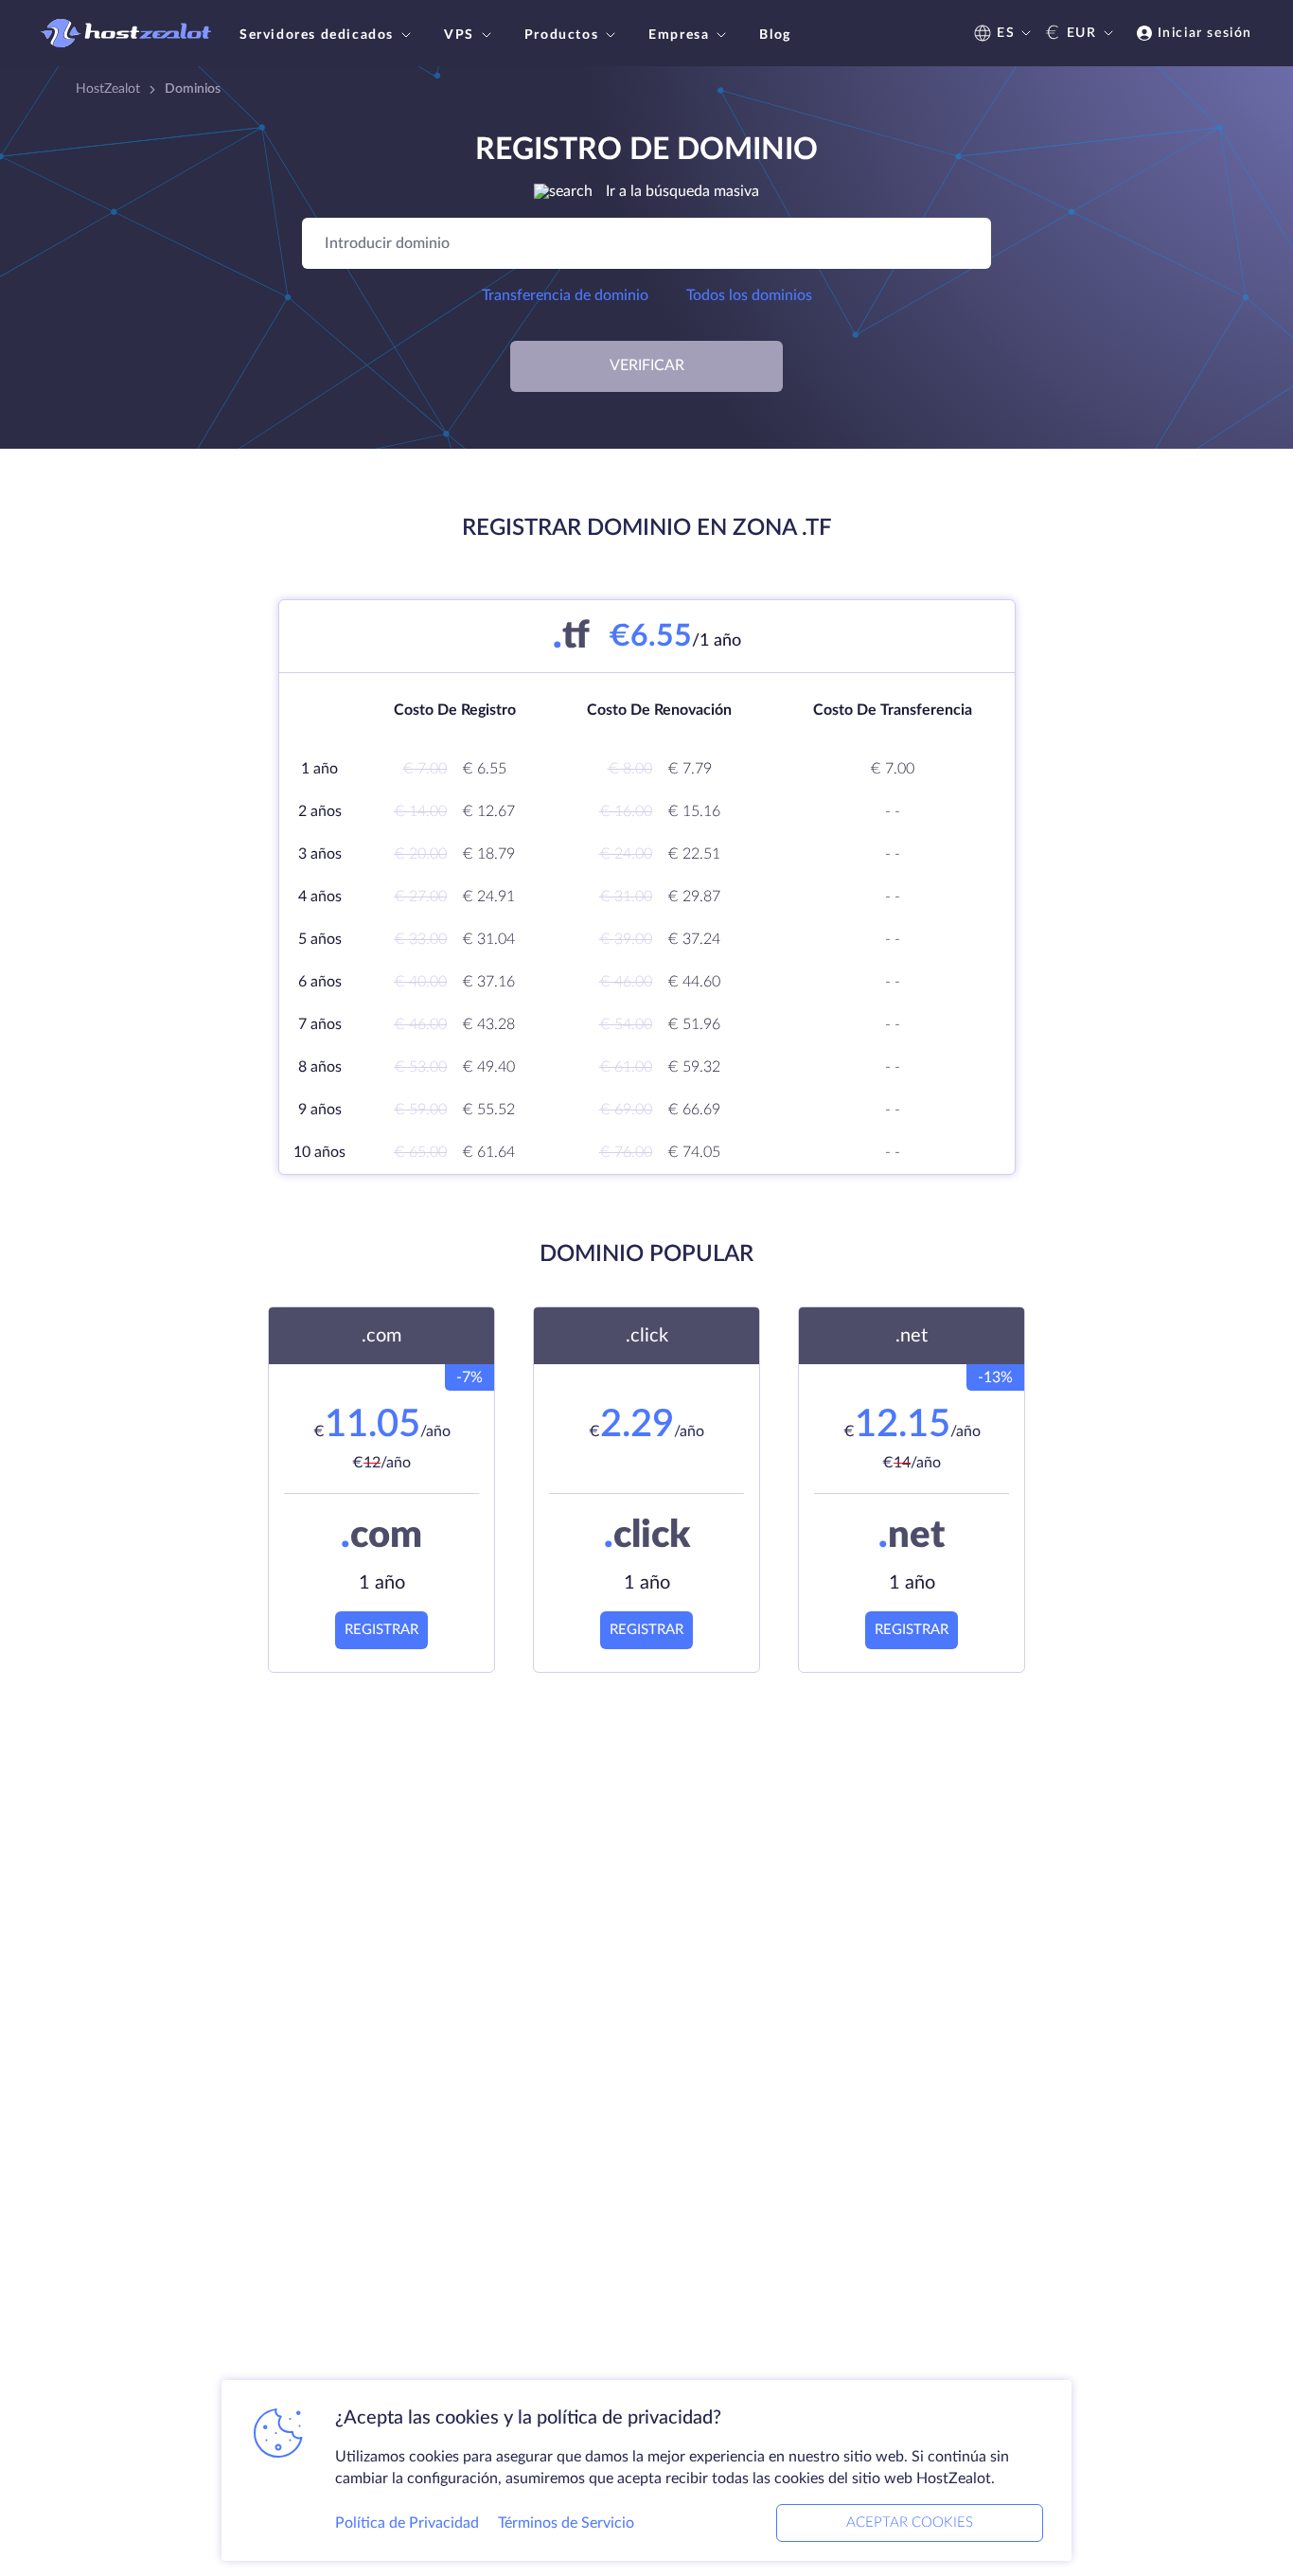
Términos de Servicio (566, 2523)
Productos (561, 35)
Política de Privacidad (407, 2523)
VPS (459, 35)
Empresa (679, 35)
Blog (775, 35)
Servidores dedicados (317, 35)
